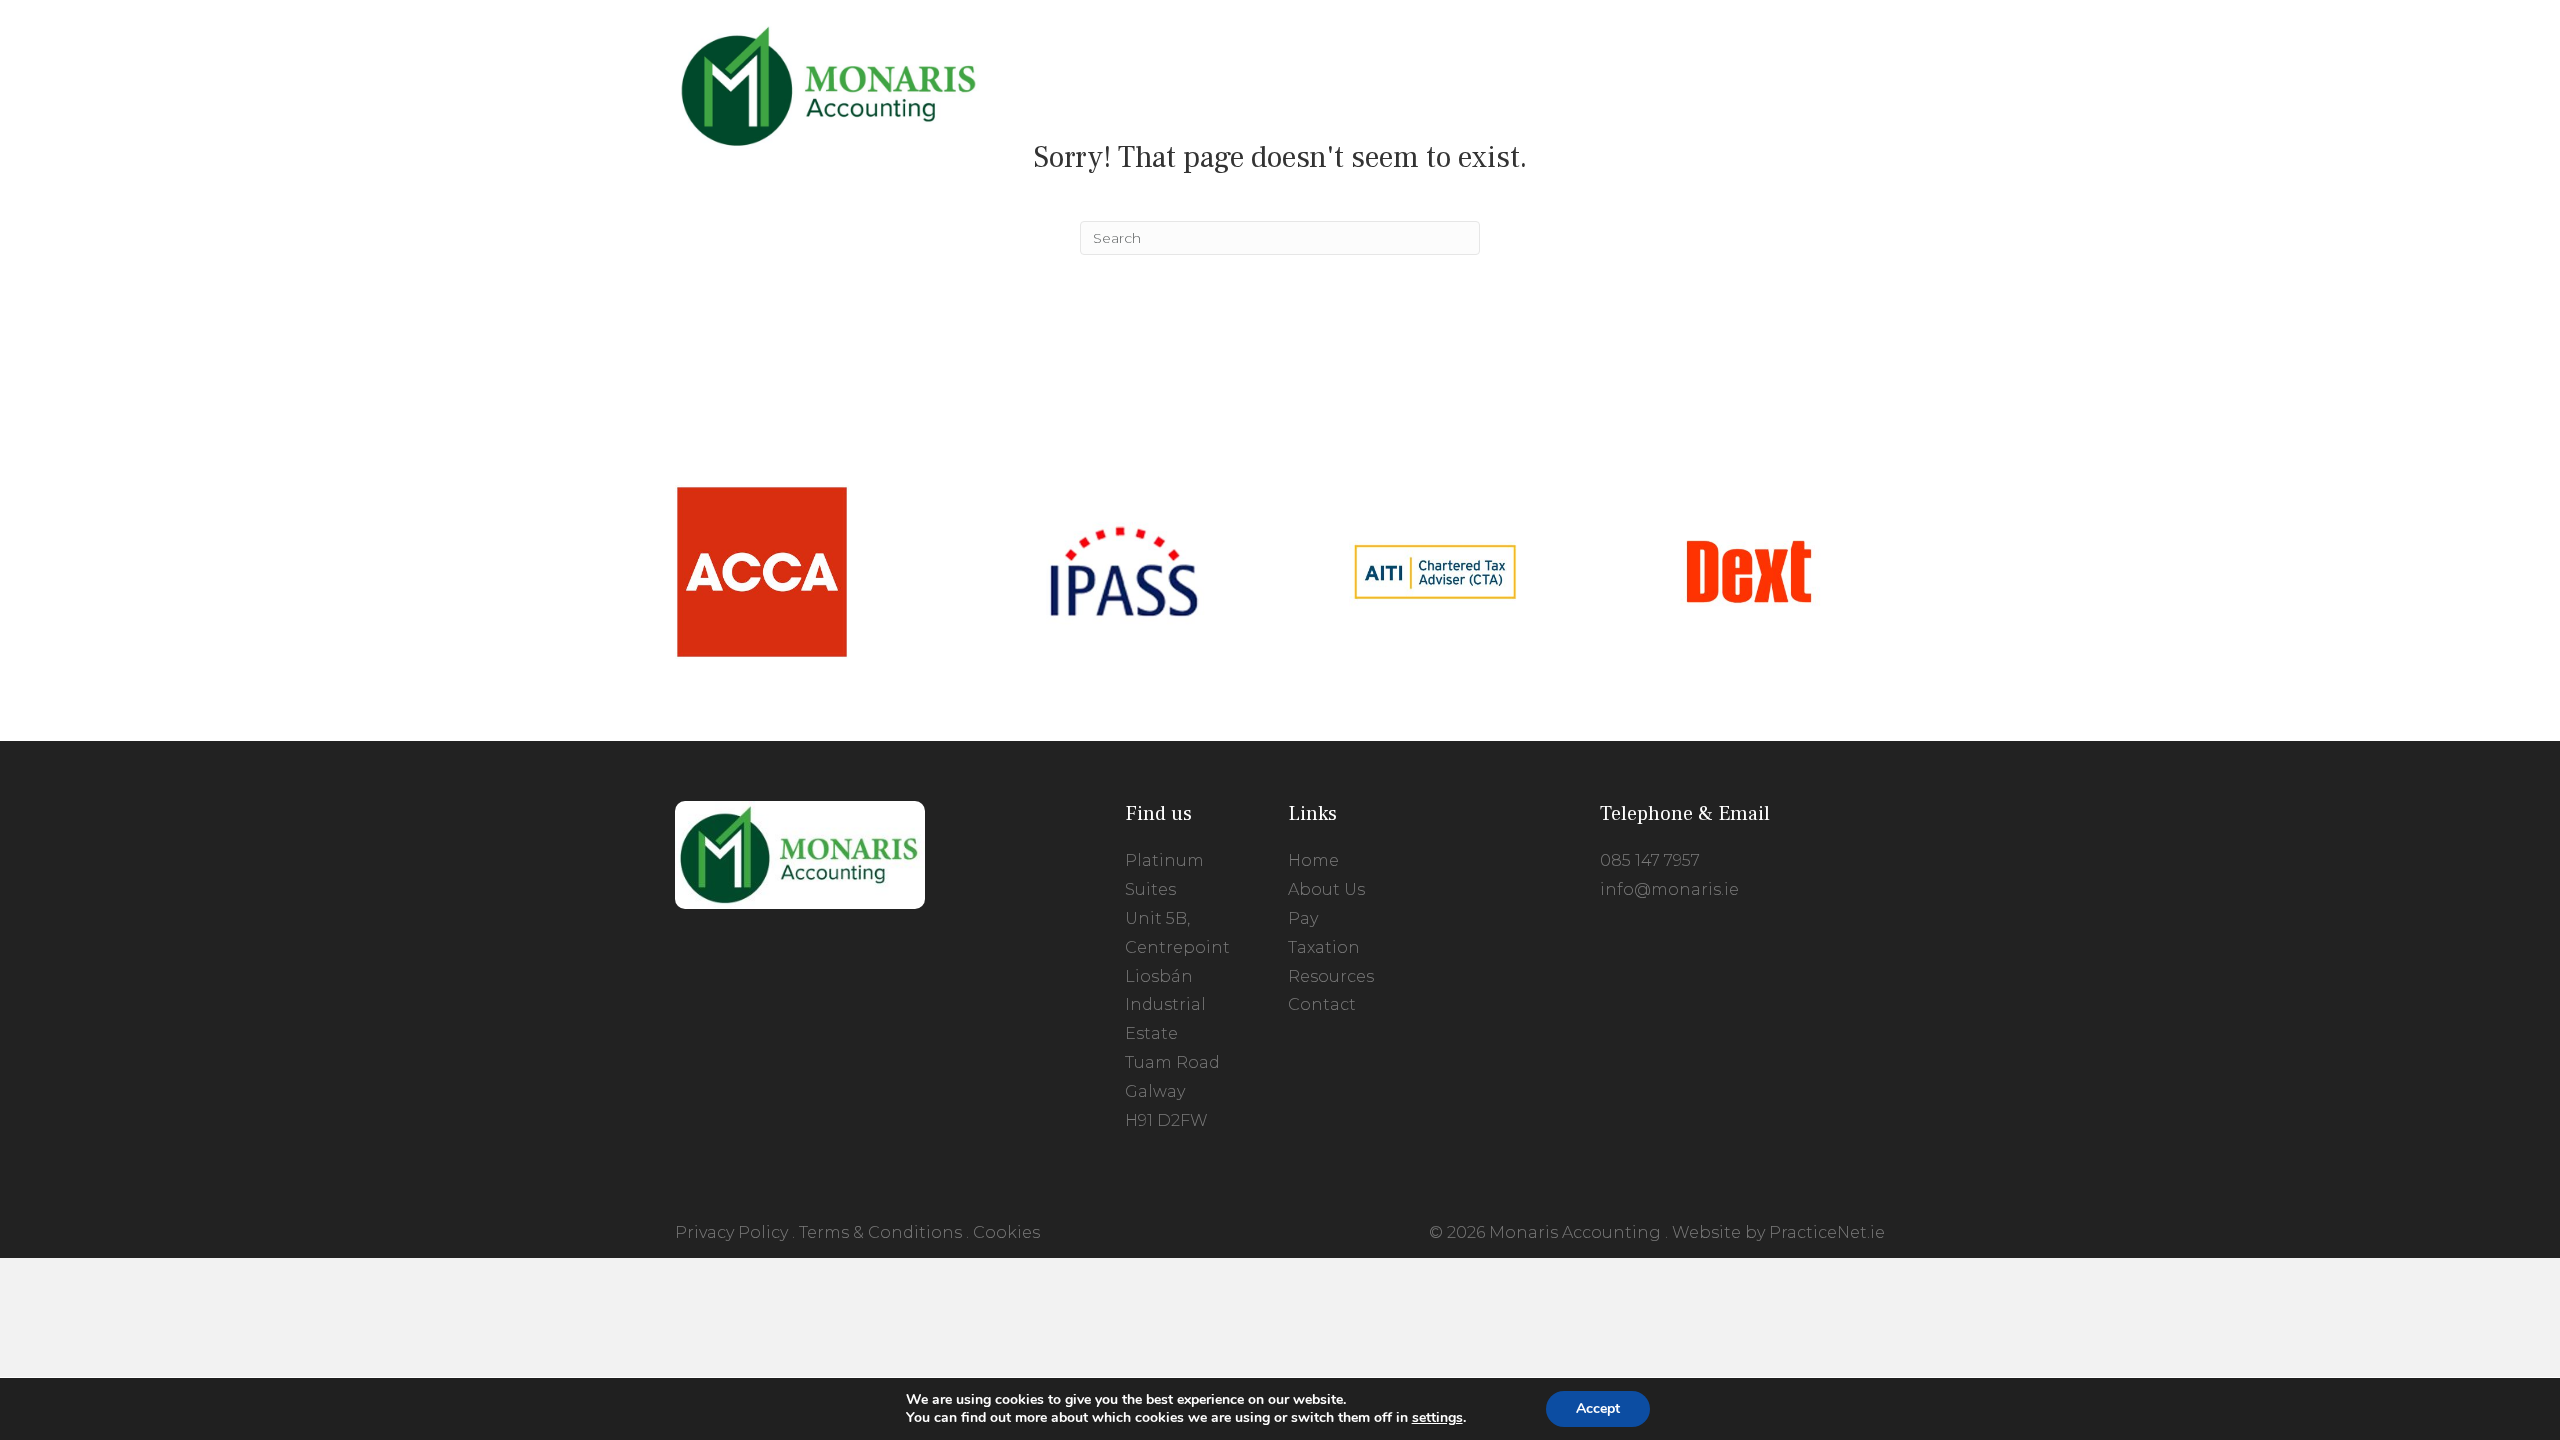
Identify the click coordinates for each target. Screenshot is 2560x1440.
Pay (1303, 918)
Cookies (1006, 1232)
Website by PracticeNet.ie (1778, 1232)
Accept (1598, 1408)
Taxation (1324, 947)
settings (1437, 1418)
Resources (1331, 976)
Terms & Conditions (880, 1232)
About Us (1326, 889)
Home (1313, 860)
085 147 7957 (1650, 860)
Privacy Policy (731, 1232)
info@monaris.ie (1669, 889)
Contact (1322, 1004)
